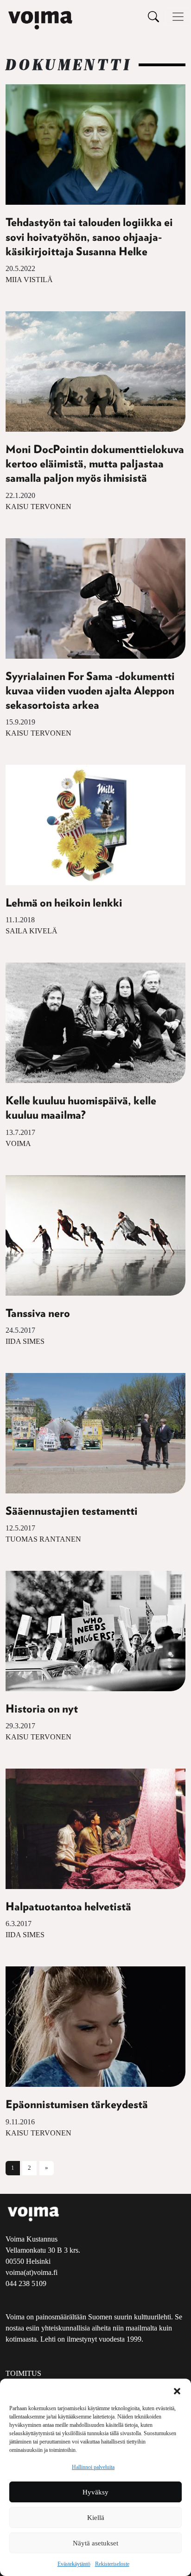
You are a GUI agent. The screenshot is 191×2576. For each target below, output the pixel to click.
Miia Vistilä (29, 280)
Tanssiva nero (38, 1314)
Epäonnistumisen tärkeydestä (77, 2105)
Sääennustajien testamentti (72, 1512)
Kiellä (96, 2518)
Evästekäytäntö (74, 2564)
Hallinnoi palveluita (93, 2467)
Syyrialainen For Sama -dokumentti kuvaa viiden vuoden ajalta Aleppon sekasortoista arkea (90, 691)
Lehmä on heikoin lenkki (64, 903)
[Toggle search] (153, 16)
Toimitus (23, 2373)
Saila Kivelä (32, 931)
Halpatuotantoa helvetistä (68, 1907)
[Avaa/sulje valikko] (178, 17)
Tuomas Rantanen (43, 1539)
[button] (177, 2390)
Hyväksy (95, 2492)
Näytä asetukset (95, 2543)
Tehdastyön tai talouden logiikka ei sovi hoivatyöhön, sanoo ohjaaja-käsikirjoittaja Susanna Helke (89, 237)
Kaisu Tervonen (38, 507)
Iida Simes (25, 1341)
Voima (18, 1143)
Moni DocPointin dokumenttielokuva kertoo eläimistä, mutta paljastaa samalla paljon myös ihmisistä (95, 464)
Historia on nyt (42, 1709)
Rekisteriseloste (112, 2564)
